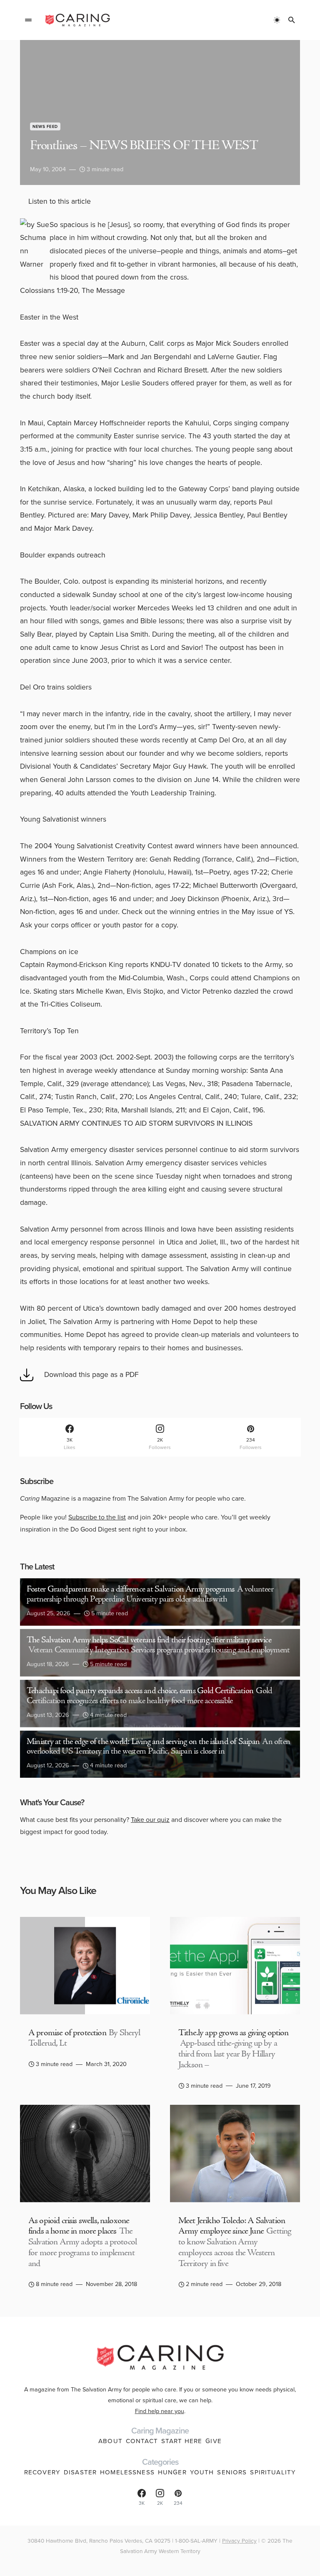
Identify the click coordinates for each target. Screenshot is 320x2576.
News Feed (45, 126)
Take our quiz (150, 1820)
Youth (202, 2472)
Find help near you (160, 2411)
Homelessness (127, 2472)
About (110, 2441)
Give (214, 2441)
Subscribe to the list (97, 1517)
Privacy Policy (239, 2541)
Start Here (182, 2441)
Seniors (232, 2472)
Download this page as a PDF (91, 1374)
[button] (28, 20)
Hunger (172, 2472)
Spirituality (273, 2472)
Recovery (42, 2472)
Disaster (80, 2472)
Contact (142, 2441)
